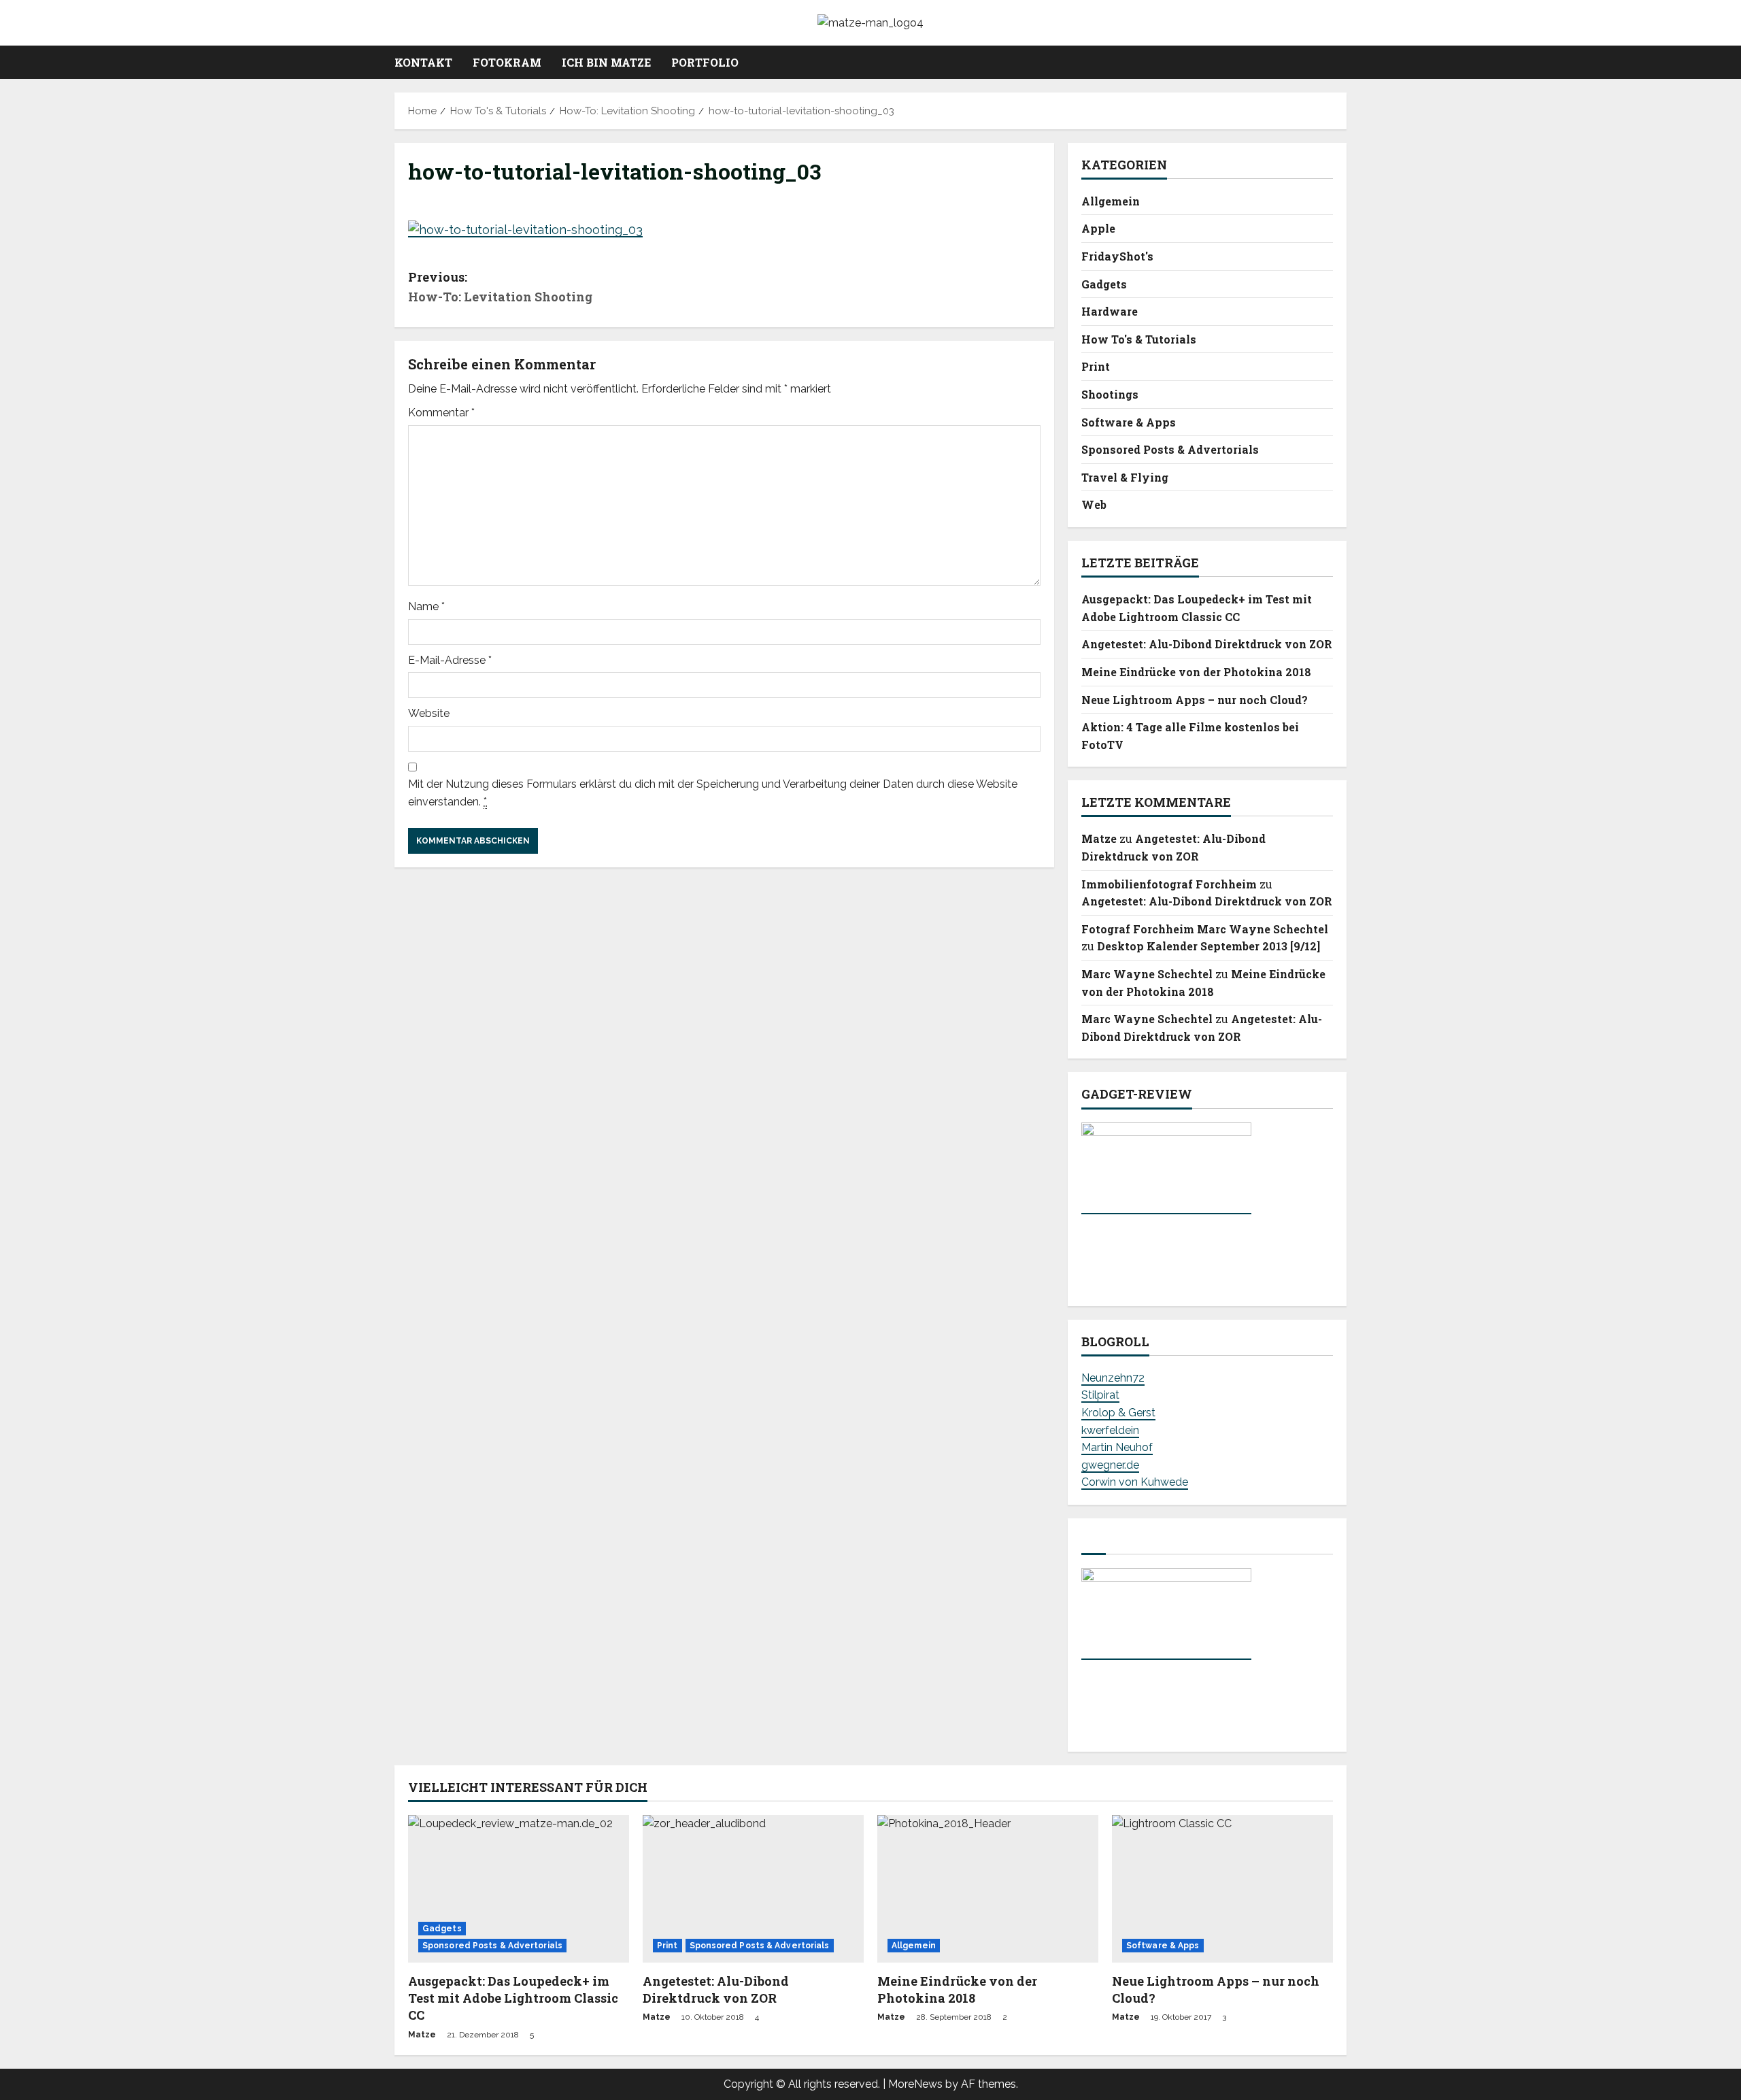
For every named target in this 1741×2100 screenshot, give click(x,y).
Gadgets (1104, 284)
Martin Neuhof (1117, 1447)
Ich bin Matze (606, 62)
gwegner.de (1110, 1465)
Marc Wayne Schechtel (1147, 974)
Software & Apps (1129, 422)
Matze (1099, 838)
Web (1094, 504)
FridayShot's (1117, 256)
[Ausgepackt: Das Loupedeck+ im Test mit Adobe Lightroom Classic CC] (519, 1889)
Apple (1098, 228)
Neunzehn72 (1113, 1378)
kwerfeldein (1110, 1430)
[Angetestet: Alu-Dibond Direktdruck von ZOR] (753, 1889)
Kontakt (423, 62)
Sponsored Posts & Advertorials (1170, 449)
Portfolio (705, 62)
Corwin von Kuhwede (1135, 1482)
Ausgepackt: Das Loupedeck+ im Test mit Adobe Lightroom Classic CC (513, 1998)
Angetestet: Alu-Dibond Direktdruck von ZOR (1207, 644)
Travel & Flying (1125, 477)
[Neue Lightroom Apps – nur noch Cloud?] (1222, 1889)
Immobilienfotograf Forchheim (1169, 884)
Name (426, 606)
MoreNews (915, 2084)
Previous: (500, 287)
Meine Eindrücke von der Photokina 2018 (1196, 672)
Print (1096, 366)
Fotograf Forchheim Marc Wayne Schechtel (1205, 929)
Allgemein (1111, 201)
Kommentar (441, 413)
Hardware (1110, 311)
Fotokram (507, 62)
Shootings (1110, 394)
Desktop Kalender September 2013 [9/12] (1208, 946)
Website (429, 713)
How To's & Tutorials (1139, 339)
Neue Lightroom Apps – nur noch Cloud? (1195, 700)
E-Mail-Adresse (450, 660)
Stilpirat (1100, 1395)
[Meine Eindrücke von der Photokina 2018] (988, 1889)
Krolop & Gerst (1118, 1413)
